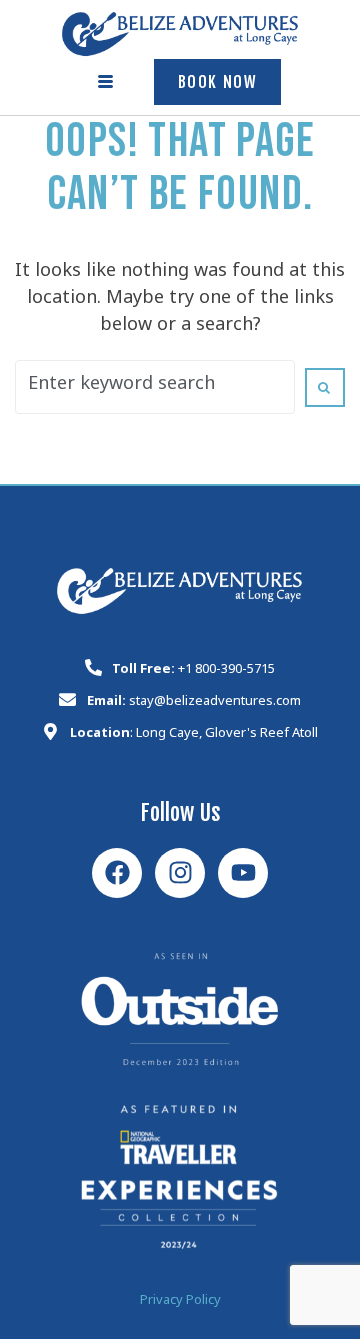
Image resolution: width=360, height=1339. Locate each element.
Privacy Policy (180, 1302)
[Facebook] (117, 873)
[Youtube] (243, 873)
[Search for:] (155, 387)
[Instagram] (180, 873)
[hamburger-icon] (106, 82)
